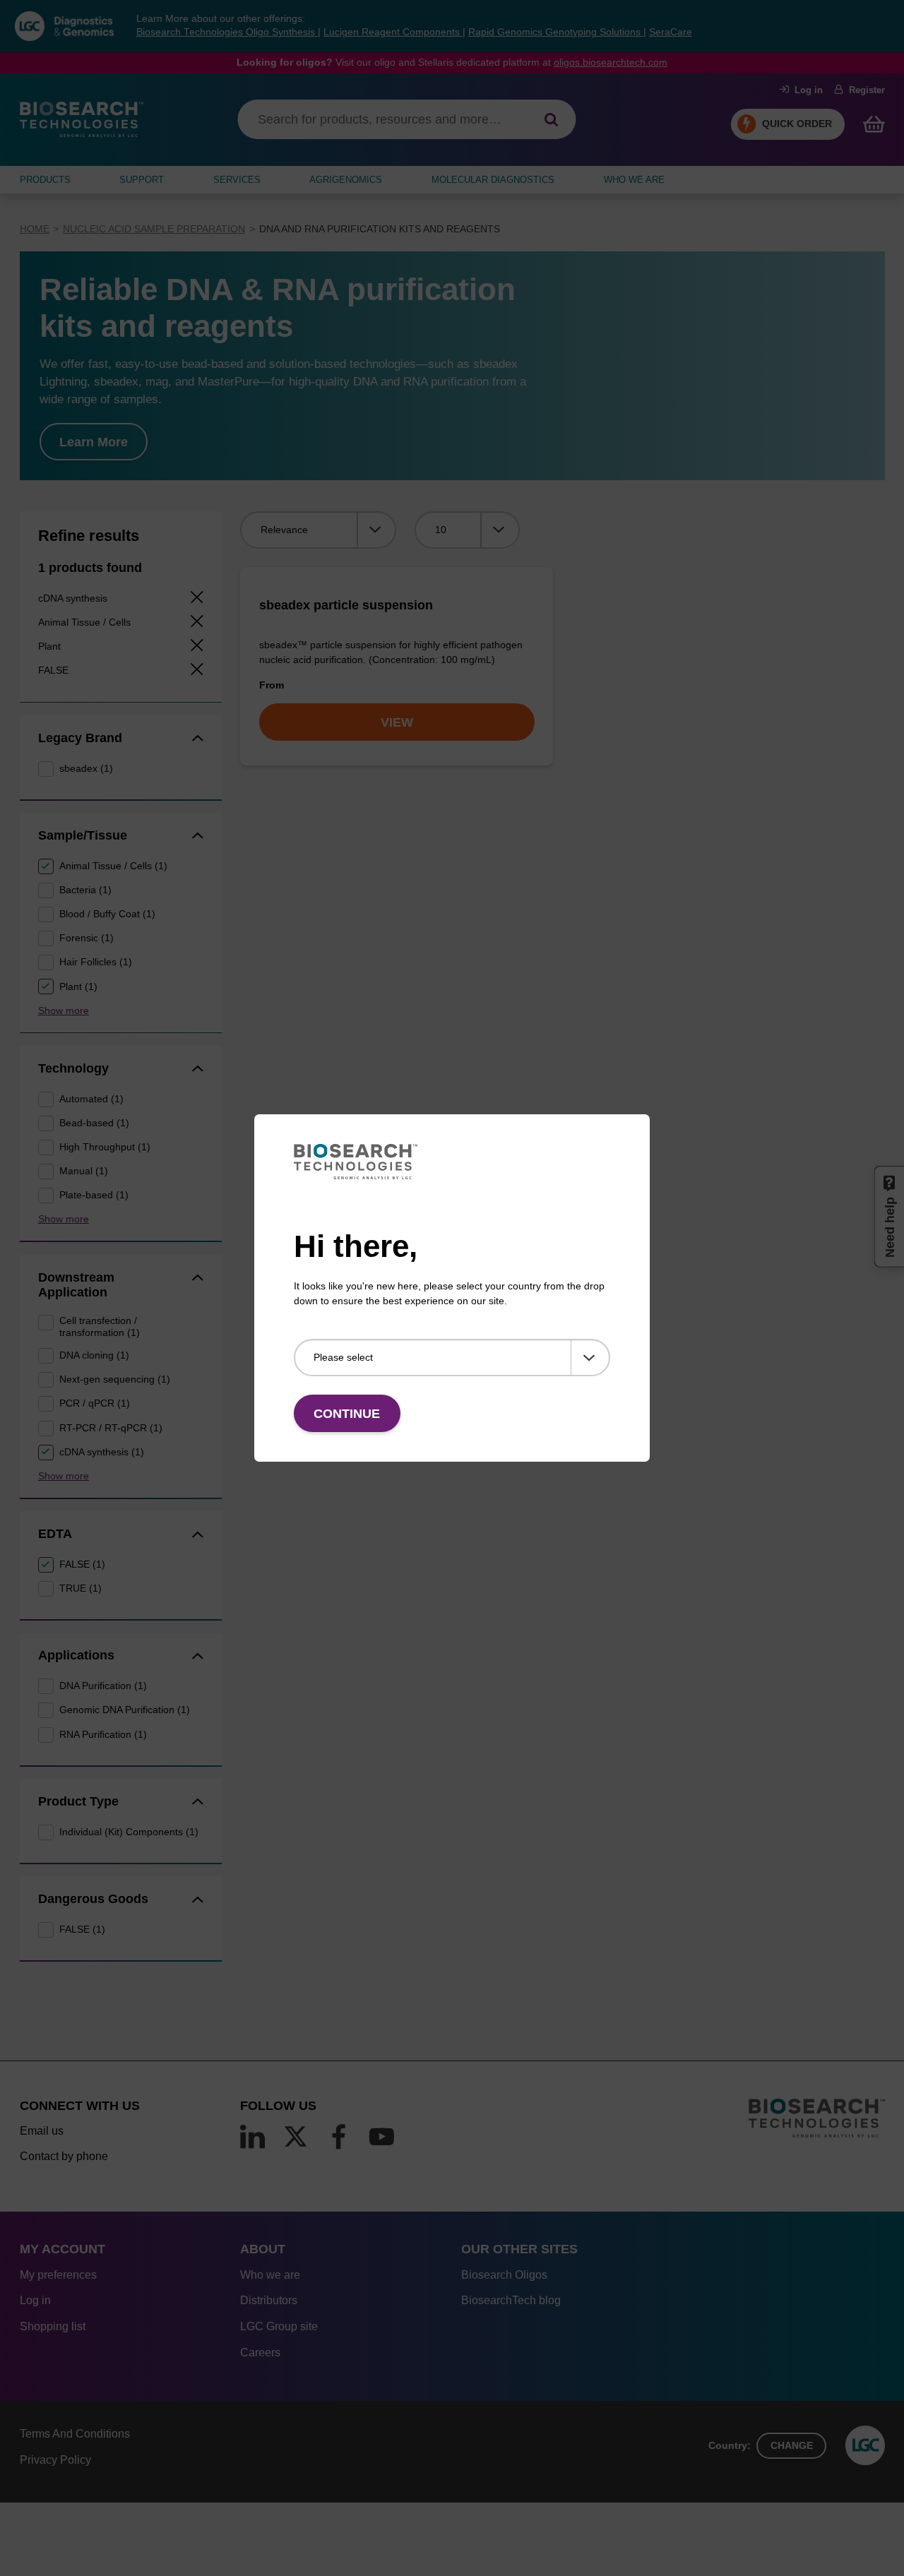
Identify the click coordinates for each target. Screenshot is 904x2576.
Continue (347, 1414)
